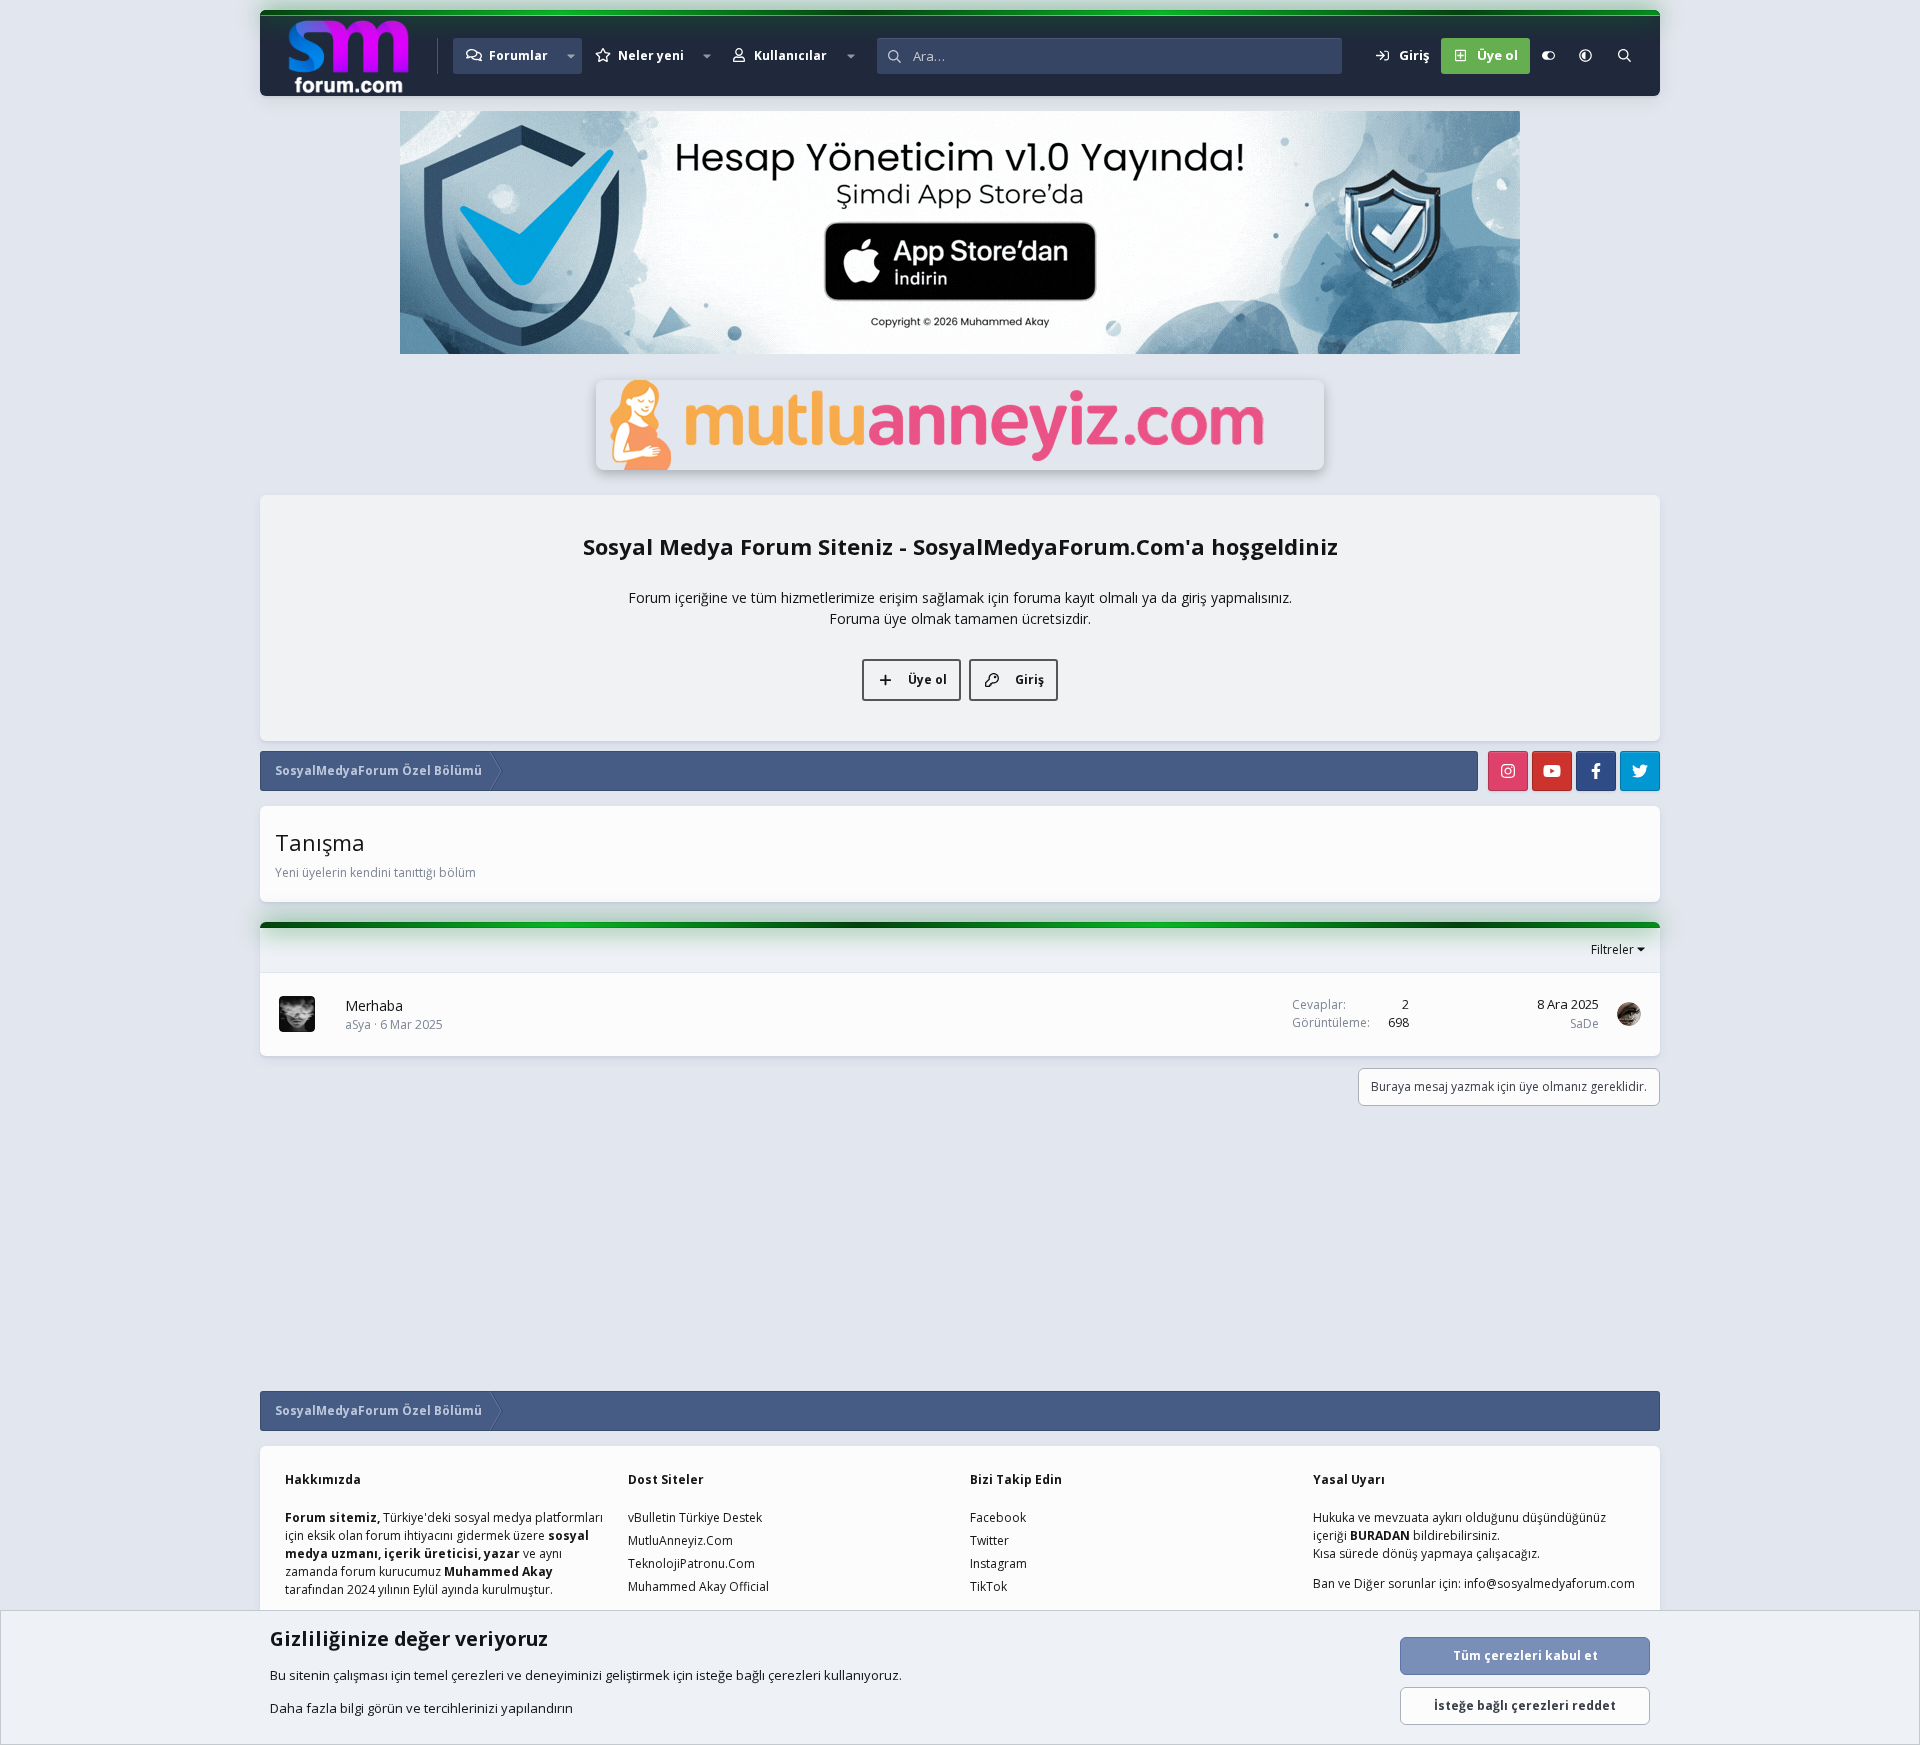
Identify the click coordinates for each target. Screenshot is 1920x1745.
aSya (358, 1024)
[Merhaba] (297, 1014)
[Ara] (1624, 56)
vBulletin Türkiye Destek (695, 1517)
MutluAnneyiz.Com (680, 1540)
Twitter (989, 1540)
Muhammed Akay (498, 1571)
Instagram (998, 1563)
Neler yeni (651, 55)
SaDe (1584, 1023)
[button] (571, 56)
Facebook (998, 1517)
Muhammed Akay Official (698, 1586)
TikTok (988, 1586)
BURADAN (1380, 1535)
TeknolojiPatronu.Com (691, 1563)
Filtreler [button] (1612, 949)
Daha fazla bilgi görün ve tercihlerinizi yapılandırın (421, 1708)
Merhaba (374, 1005)
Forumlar (518, 55)
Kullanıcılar (790, 55)
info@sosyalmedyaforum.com (1549, 1583)
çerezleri (477, 1675)
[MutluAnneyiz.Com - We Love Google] (960, 465)
